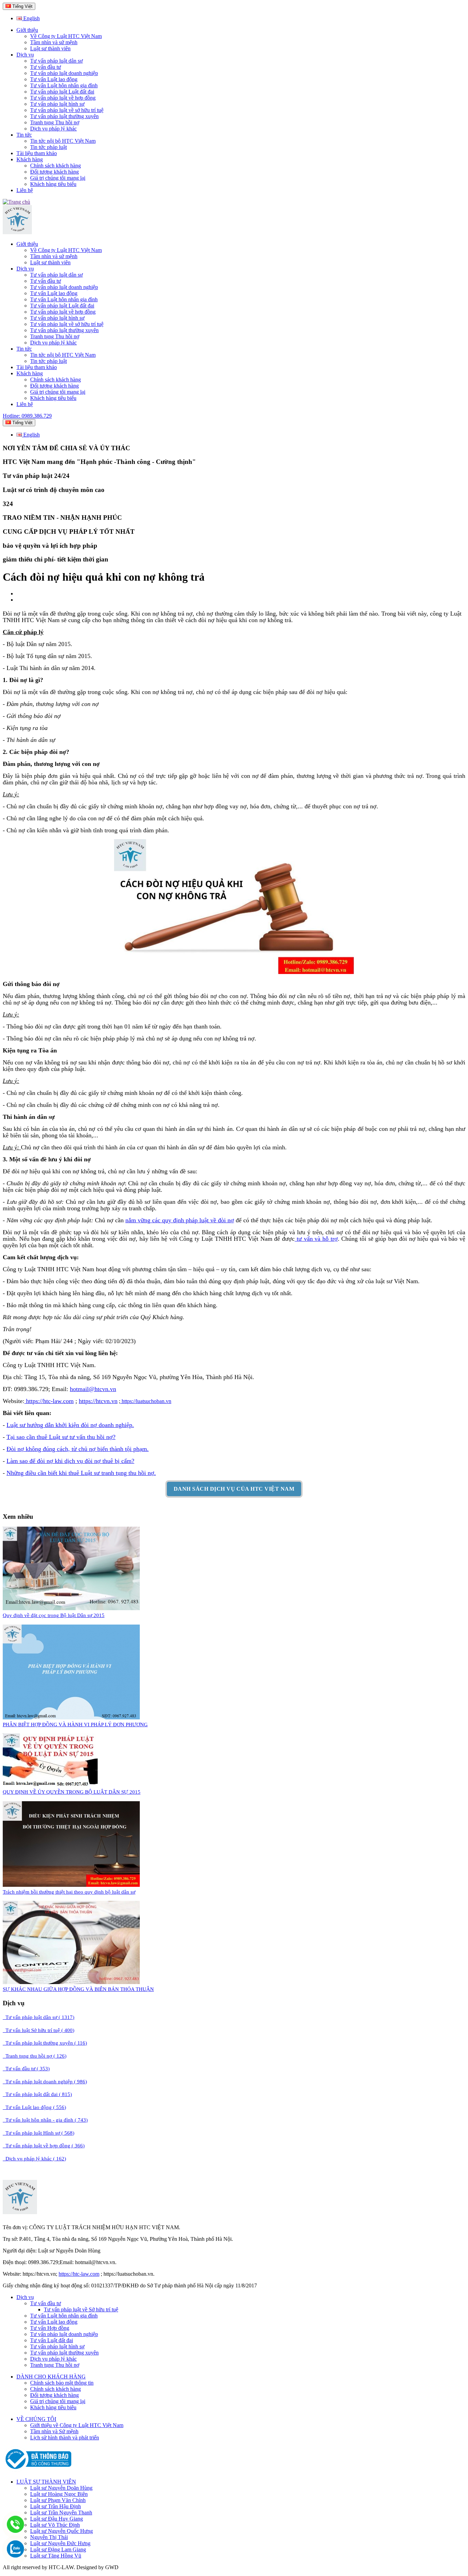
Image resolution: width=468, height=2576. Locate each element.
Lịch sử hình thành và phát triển (65, 2438)
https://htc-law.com (49, 1401)
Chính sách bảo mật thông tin (62, 2383)
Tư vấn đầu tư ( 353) (26, 2069)
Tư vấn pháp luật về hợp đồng (63, 98)
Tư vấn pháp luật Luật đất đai (62, 92)
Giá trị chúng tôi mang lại (58, 178)
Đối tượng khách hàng (54, 172)
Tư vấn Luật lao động (54, 79)
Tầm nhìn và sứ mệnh (54, 42)
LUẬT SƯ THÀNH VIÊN (46, 2482)
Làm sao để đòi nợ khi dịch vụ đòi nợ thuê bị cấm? (70, 1461)
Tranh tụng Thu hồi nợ (55, 122)
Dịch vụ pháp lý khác (53, 129)
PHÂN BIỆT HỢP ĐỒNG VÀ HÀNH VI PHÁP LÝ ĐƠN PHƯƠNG (75, 1725)
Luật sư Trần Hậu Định (56, 2506)
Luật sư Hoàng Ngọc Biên (59, 2494)
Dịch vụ (25, 55)
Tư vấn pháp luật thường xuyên (64, 116)
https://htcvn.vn (98, 1401)
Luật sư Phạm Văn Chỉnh (58, 2500)
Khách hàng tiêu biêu (53, 2407)
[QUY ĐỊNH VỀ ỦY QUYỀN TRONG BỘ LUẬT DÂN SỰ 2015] (50, 1785)
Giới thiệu (27, 30)
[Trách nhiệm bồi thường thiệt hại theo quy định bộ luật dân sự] (71, 1885)
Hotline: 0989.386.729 (27, 416)
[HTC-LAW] (20, 2212)
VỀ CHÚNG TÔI (36, 2419)
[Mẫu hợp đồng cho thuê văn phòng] (17, 232)
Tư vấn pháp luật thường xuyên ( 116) (45, 2043)
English (31, 18)
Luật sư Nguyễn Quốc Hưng (61, 2531)
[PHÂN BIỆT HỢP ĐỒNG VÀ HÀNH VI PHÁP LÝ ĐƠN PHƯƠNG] (71, 1718)
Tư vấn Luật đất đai (52, 2340)
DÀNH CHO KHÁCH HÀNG (51, 2377)
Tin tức (24, 135)
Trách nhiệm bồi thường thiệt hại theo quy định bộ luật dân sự (69, 1892)
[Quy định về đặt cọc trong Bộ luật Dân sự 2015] (71, 1608)
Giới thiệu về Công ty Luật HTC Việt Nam (77, 2425)
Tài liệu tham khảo (37, 153)
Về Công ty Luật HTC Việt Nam (66, 36)
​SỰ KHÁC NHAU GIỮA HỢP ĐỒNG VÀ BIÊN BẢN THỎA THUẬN (78, 1989)
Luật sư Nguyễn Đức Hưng (60, 2543)
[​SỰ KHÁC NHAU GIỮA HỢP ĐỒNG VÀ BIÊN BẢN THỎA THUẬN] (71, 1982)
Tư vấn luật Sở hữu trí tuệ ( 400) (39, 2030)
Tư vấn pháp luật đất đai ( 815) (37, 2094)
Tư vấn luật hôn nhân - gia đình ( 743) (45, 2120)
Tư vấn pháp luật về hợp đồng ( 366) (44, 2146)
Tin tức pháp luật (48, 147)
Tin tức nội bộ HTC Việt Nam (63, 141)
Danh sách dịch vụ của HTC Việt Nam (234, 1489)
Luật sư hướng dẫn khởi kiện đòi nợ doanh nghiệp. (70, 1425)
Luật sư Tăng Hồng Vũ (56, 2556)
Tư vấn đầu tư (46, 67)
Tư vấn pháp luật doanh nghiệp (64, 73)
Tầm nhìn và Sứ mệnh (54, 2431)
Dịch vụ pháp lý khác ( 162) (34, 2159)
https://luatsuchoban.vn (146, 1401)
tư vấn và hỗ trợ (316, 1239)
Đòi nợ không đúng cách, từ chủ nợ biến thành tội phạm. (78, 1449)
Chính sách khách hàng (56, 166)
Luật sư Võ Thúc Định (55, 2525)
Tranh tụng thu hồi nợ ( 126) (35, 2056)
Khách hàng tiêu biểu (53, 184)
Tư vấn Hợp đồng (50, 2328)
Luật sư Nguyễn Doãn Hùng (61, 2488)
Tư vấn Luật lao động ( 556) (34, 2107)
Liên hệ (25, 190)
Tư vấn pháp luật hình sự (57, 104)
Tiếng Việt (22, 6)
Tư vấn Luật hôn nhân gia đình (64, 85)
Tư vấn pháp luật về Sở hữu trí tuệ (81, 2309)
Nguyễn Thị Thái (49, 2537)
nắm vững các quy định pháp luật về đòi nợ (180, 1220)
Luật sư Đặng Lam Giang (58, 2549)
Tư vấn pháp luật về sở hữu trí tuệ (67, 110)
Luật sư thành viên (50, 48)
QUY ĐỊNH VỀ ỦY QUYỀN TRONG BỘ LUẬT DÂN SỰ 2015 (72, 1792)
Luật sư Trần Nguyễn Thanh (61, 2512)
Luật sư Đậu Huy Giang (57, 2519)
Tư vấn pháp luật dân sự (57, 61)
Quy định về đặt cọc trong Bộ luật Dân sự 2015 (54, 1615)
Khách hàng (30, 159)
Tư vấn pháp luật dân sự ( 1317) (39, 2017)
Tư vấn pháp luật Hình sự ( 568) (39, 2133)
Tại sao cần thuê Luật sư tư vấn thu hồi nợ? (61, 1437)
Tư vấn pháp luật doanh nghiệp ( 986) (45, 2082)
